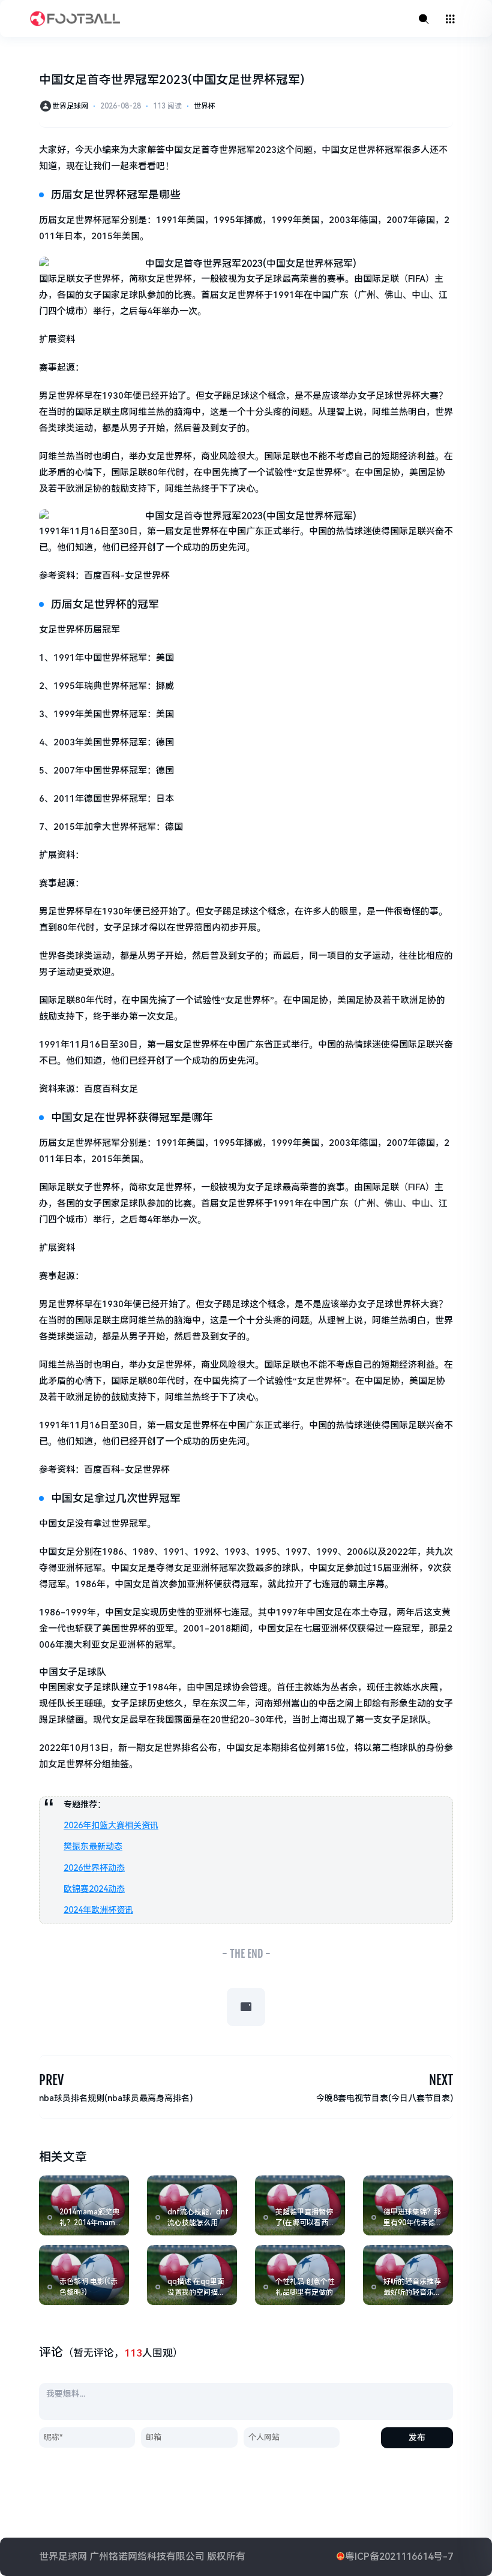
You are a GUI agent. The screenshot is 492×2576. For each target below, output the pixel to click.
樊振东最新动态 (93, 1846)
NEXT (441, 2080)
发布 (417, 2437)
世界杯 (205, 106)
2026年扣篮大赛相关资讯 (111, 1825)
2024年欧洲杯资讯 (98, 1910)
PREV (51, 2080)
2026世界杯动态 (94, 1868)
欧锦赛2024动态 (94, 1889)
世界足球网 (70, 106)
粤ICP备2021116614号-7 (399, 2557)
